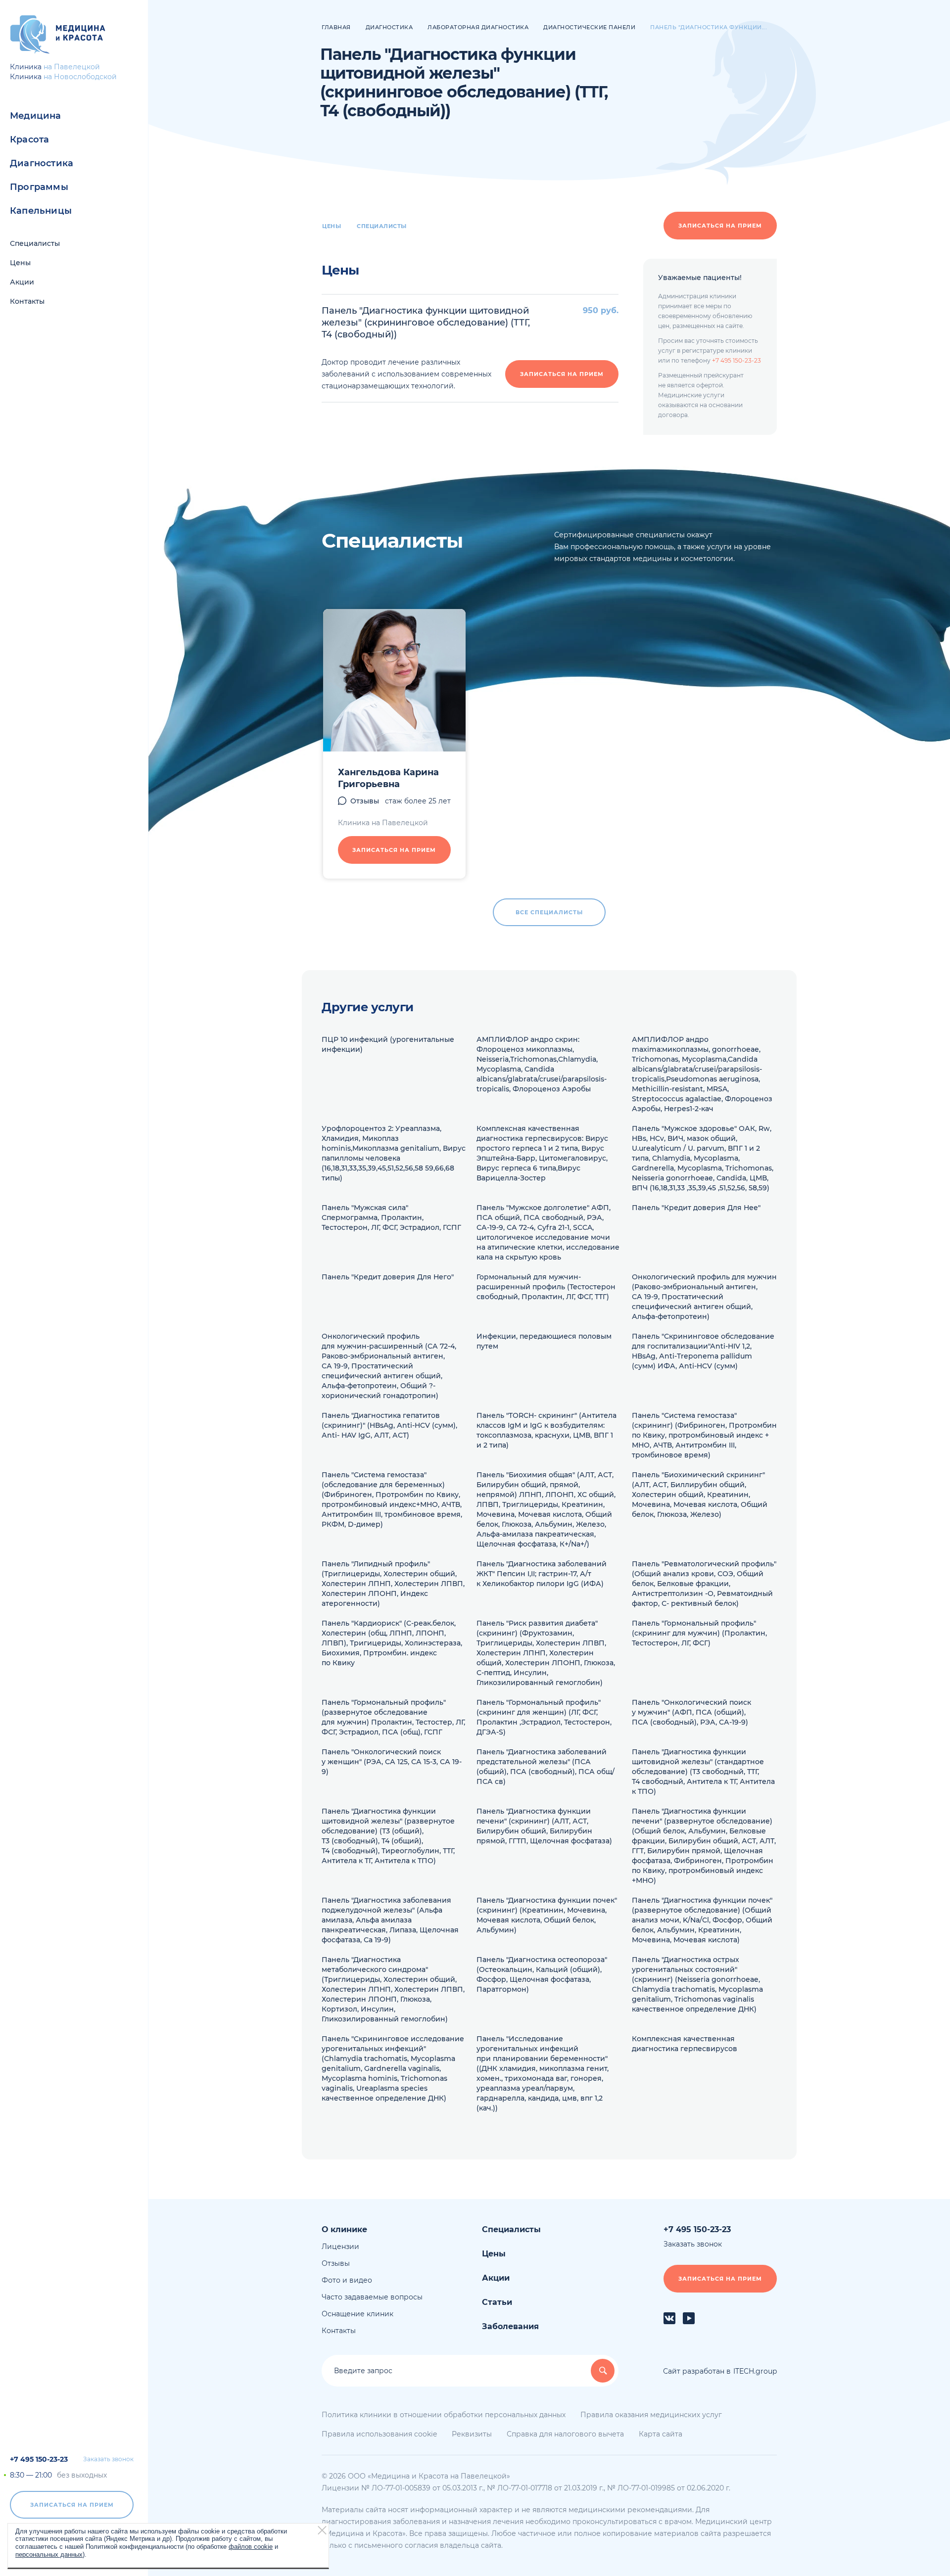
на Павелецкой (72, 67)
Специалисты (35, 243)
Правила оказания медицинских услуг (651, 2415)
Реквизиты (472, 2434)
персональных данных (49, 2554)
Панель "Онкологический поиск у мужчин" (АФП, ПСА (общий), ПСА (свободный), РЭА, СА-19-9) (691, 1712)
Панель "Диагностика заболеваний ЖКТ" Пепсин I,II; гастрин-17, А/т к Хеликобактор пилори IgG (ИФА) (542, 1574)
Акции (22, 282)
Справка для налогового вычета (565, 2434)
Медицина (36, 116)
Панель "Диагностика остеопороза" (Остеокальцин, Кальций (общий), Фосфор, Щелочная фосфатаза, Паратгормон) (542, 1974)
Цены (20, 263)
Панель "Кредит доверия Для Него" (388, 1277)
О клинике (344, 2229)
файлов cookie (251, 2547)
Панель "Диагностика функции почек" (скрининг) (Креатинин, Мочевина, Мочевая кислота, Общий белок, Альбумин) (547, 1915)
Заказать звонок (108, 2459)
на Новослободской (80, 77)
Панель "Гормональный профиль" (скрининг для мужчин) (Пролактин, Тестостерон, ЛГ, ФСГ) (699, 1633)
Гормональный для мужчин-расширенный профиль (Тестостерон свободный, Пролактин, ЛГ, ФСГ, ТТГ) (546, 1287)
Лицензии (340, 2247)
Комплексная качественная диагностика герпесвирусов (685, 2044)
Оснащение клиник (357, 2314)
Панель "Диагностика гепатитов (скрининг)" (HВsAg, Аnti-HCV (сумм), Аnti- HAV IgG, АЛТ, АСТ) (389, 1425)
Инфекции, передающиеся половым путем (544, 1341)
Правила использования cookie (379, 2434)
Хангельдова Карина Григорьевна (388, 778)
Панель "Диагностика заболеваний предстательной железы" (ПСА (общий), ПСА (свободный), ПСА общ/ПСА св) (546, 1767)
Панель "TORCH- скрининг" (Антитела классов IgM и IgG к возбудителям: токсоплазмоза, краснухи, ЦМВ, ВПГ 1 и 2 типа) (546, 1430)
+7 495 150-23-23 (39, 2459)
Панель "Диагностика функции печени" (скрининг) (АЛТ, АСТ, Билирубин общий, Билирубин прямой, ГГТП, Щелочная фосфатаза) (544, 1826)
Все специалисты (549, 912)
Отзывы (365, 801)
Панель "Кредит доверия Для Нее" (696, 1208)
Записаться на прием (72, 2505)
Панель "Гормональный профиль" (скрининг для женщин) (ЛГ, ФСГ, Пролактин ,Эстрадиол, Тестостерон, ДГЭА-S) (544, 1717)
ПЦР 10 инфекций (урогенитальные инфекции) (388, 1044)
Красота (29, 140)
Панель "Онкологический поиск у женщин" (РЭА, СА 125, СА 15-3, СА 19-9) (392, 1762)
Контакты (27, 301)
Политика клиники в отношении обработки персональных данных (444, 2415)
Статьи (497, 2302)
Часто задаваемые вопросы (372, 2297)
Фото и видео (347, 2280)
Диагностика (42, 163)
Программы (39, 187)
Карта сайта (661, 2434)
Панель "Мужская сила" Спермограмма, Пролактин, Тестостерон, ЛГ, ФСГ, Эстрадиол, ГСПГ (391, 1218)
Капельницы (41, 211)
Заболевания (510, 2326)
